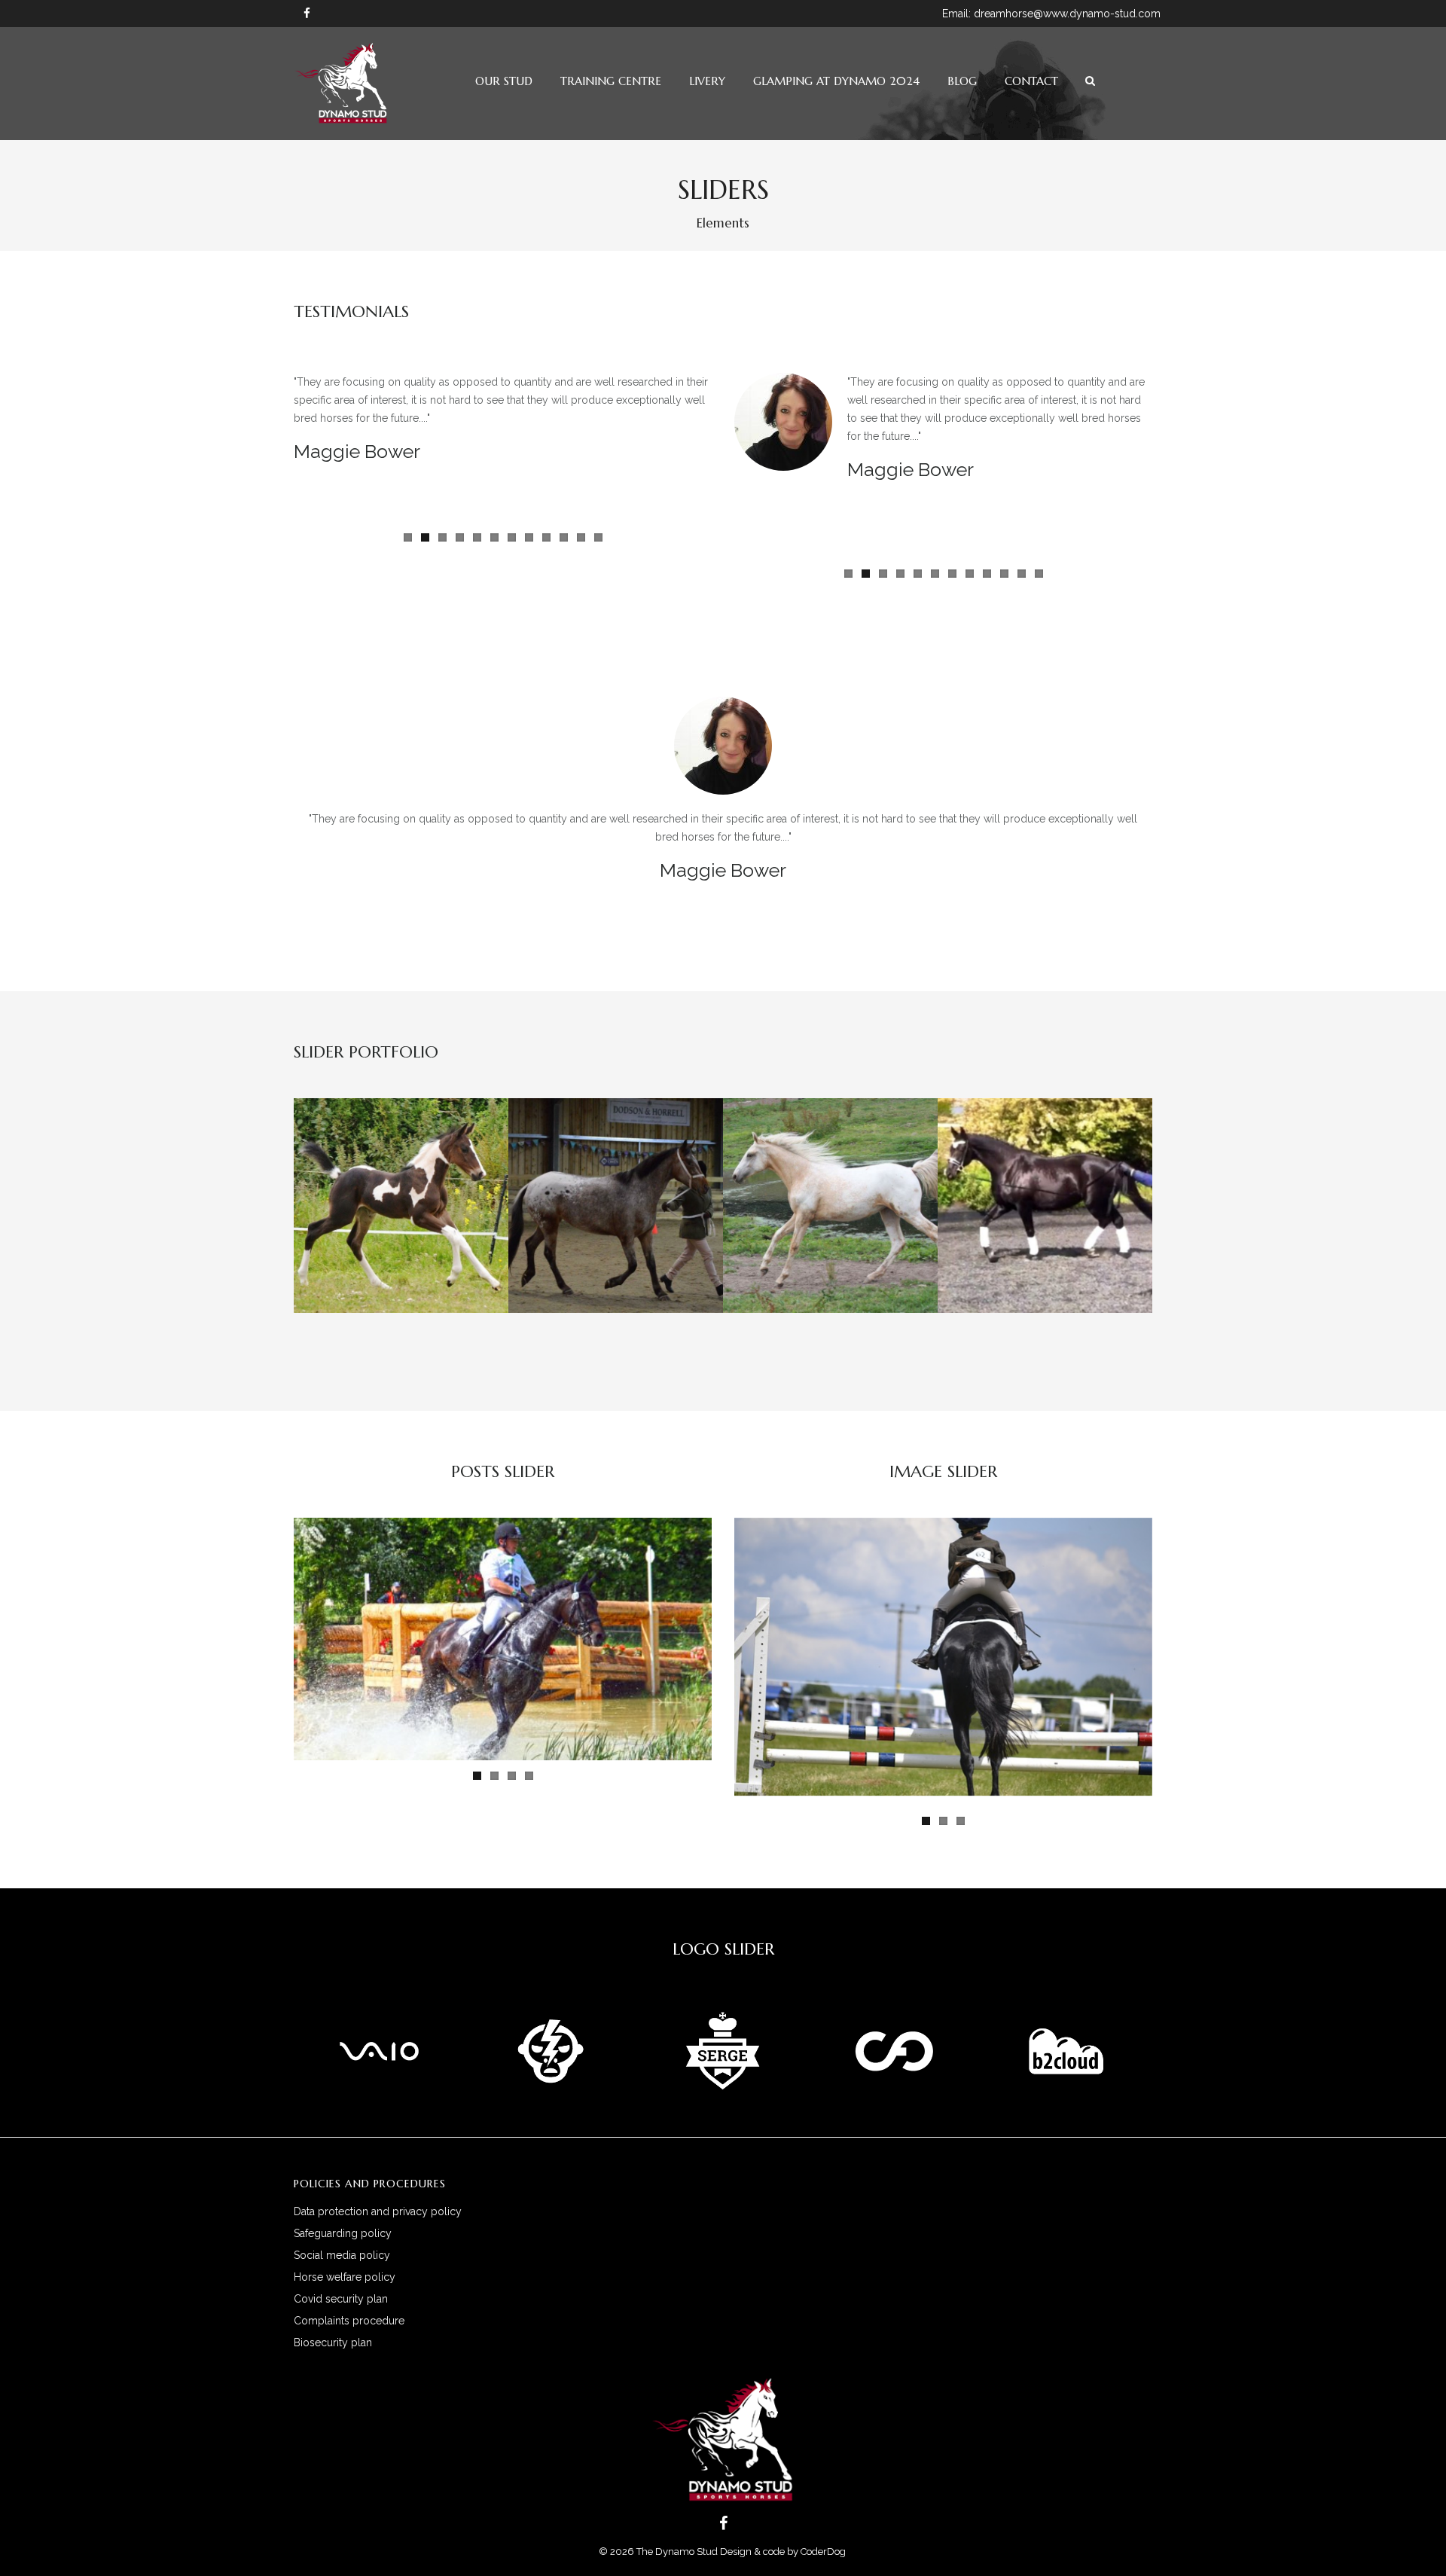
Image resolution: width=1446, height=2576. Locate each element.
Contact (1031, 81)
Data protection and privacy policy (378, 2211)
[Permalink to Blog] (503, 1639)
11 (581, 537)
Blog (962, 81)
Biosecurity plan (333, 2343)
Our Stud (504, 81)
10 (564, 537)
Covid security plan (341, 2299)
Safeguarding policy (343, 2233)
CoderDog (824, 2552)
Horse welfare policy (345, 2277)
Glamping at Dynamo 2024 (836, 81)
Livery (707, 81)
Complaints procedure (349, 2321)
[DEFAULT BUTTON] (371, 1234)
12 (598, 537)
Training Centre (611, 81)
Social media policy (342, 2255)
